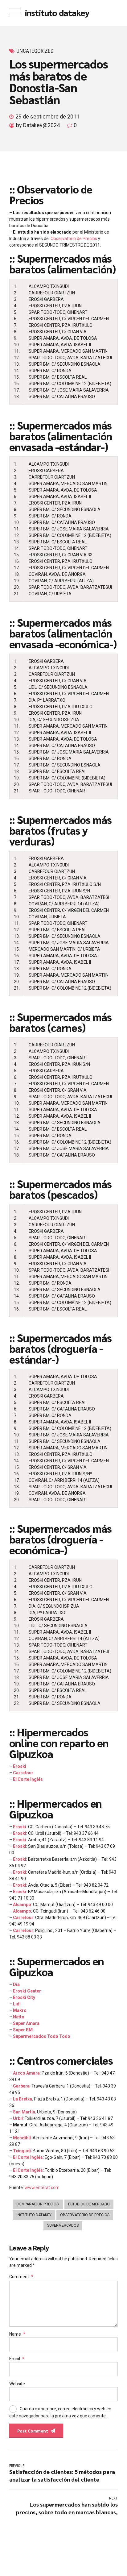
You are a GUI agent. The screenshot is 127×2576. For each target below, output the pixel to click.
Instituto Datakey (34, 2215)
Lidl (17, 2004)
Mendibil (22, 2138)
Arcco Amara (26, 2073)
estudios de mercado (89, 2204)
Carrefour (23, 1773)
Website (17, 2384)
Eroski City (24, 1997)
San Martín (24, 2112)
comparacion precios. (38, 2204)
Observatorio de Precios (74, 239)
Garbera (21, 2086)
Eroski (20, 1766)
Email (17, 2359)
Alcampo (22, 1905)
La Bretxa (23, 2099)
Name (17, 2334)
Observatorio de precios (85, 2215)
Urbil (18, 2118)
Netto (19, 2017)
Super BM (23, 2030)
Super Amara (26, 2023)
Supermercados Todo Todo (42, 2036)
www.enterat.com (42, 2188)
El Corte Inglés (28, 1779)
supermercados (63, 2225)
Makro (20, 2010)
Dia (16, 1984)
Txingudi (22, 2151)
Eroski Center (27, 1991)
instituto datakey (57, 12)
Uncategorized (35, 51)
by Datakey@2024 (38, 125)
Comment (21, 2277)
